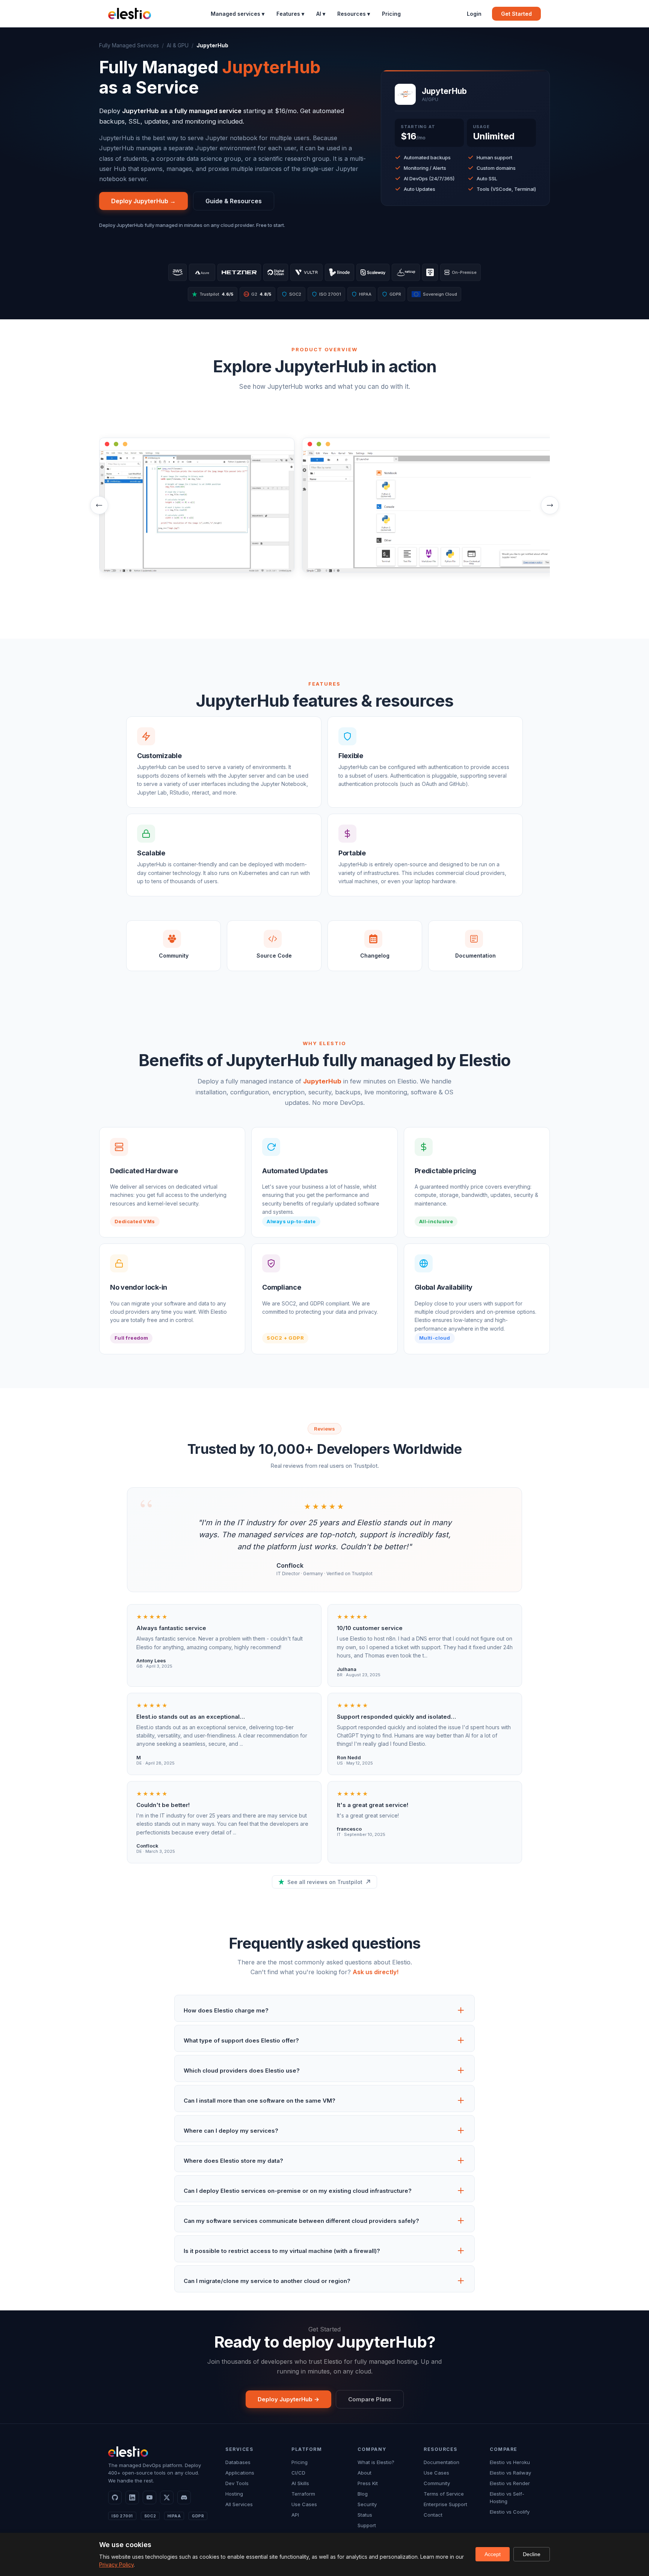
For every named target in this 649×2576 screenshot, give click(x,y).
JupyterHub (322, 1081)
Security (367, 2504)
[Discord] (184, 2497)
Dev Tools (237, 2483)
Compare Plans (370, 2399)
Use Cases (304, 2504)
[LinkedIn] (132, 2497)
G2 (258, 294)
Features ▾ (290, 14)
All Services (239, 2504)
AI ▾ (321, 14)
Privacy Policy (116, 2565)
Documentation (441, 2462)
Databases (238, 2462)
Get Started (516, 14)
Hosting (234, 2494)
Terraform (303, 2494)
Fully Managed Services (129, 45)
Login (474, 14)
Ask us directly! (376, 1972)
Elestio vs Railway (510, 2473)
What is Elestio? (376, 2462)
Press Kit (368, 2483)
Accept (493, 2554)
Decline (532, 2554)
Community (437, 2483)
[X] (167, 2497)
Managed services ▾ (238, 14)
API (295, 2515)
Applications (240, 2473)
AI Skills (300, 2483)
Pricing (391, 14)
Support (367, 2525)
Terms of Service (444, 2494)
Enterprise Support (445, 2504)
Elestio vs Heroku (510, 2462)
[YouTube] (149, 2497)
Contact (433, 2515)
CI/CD (298, 2473)
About (364, 2473)
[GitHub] (115, 2497)
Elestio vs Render (510, 2483)
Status (365, 2515)
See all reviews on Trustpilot (325, 1882)
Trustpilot (216, 294)
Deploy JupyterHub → (143, 201)
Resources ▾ (354, 14)
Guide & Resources (234, 201)
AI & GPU (178, 45)
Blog (363, 2494)
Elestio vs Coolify (510, 2512)
